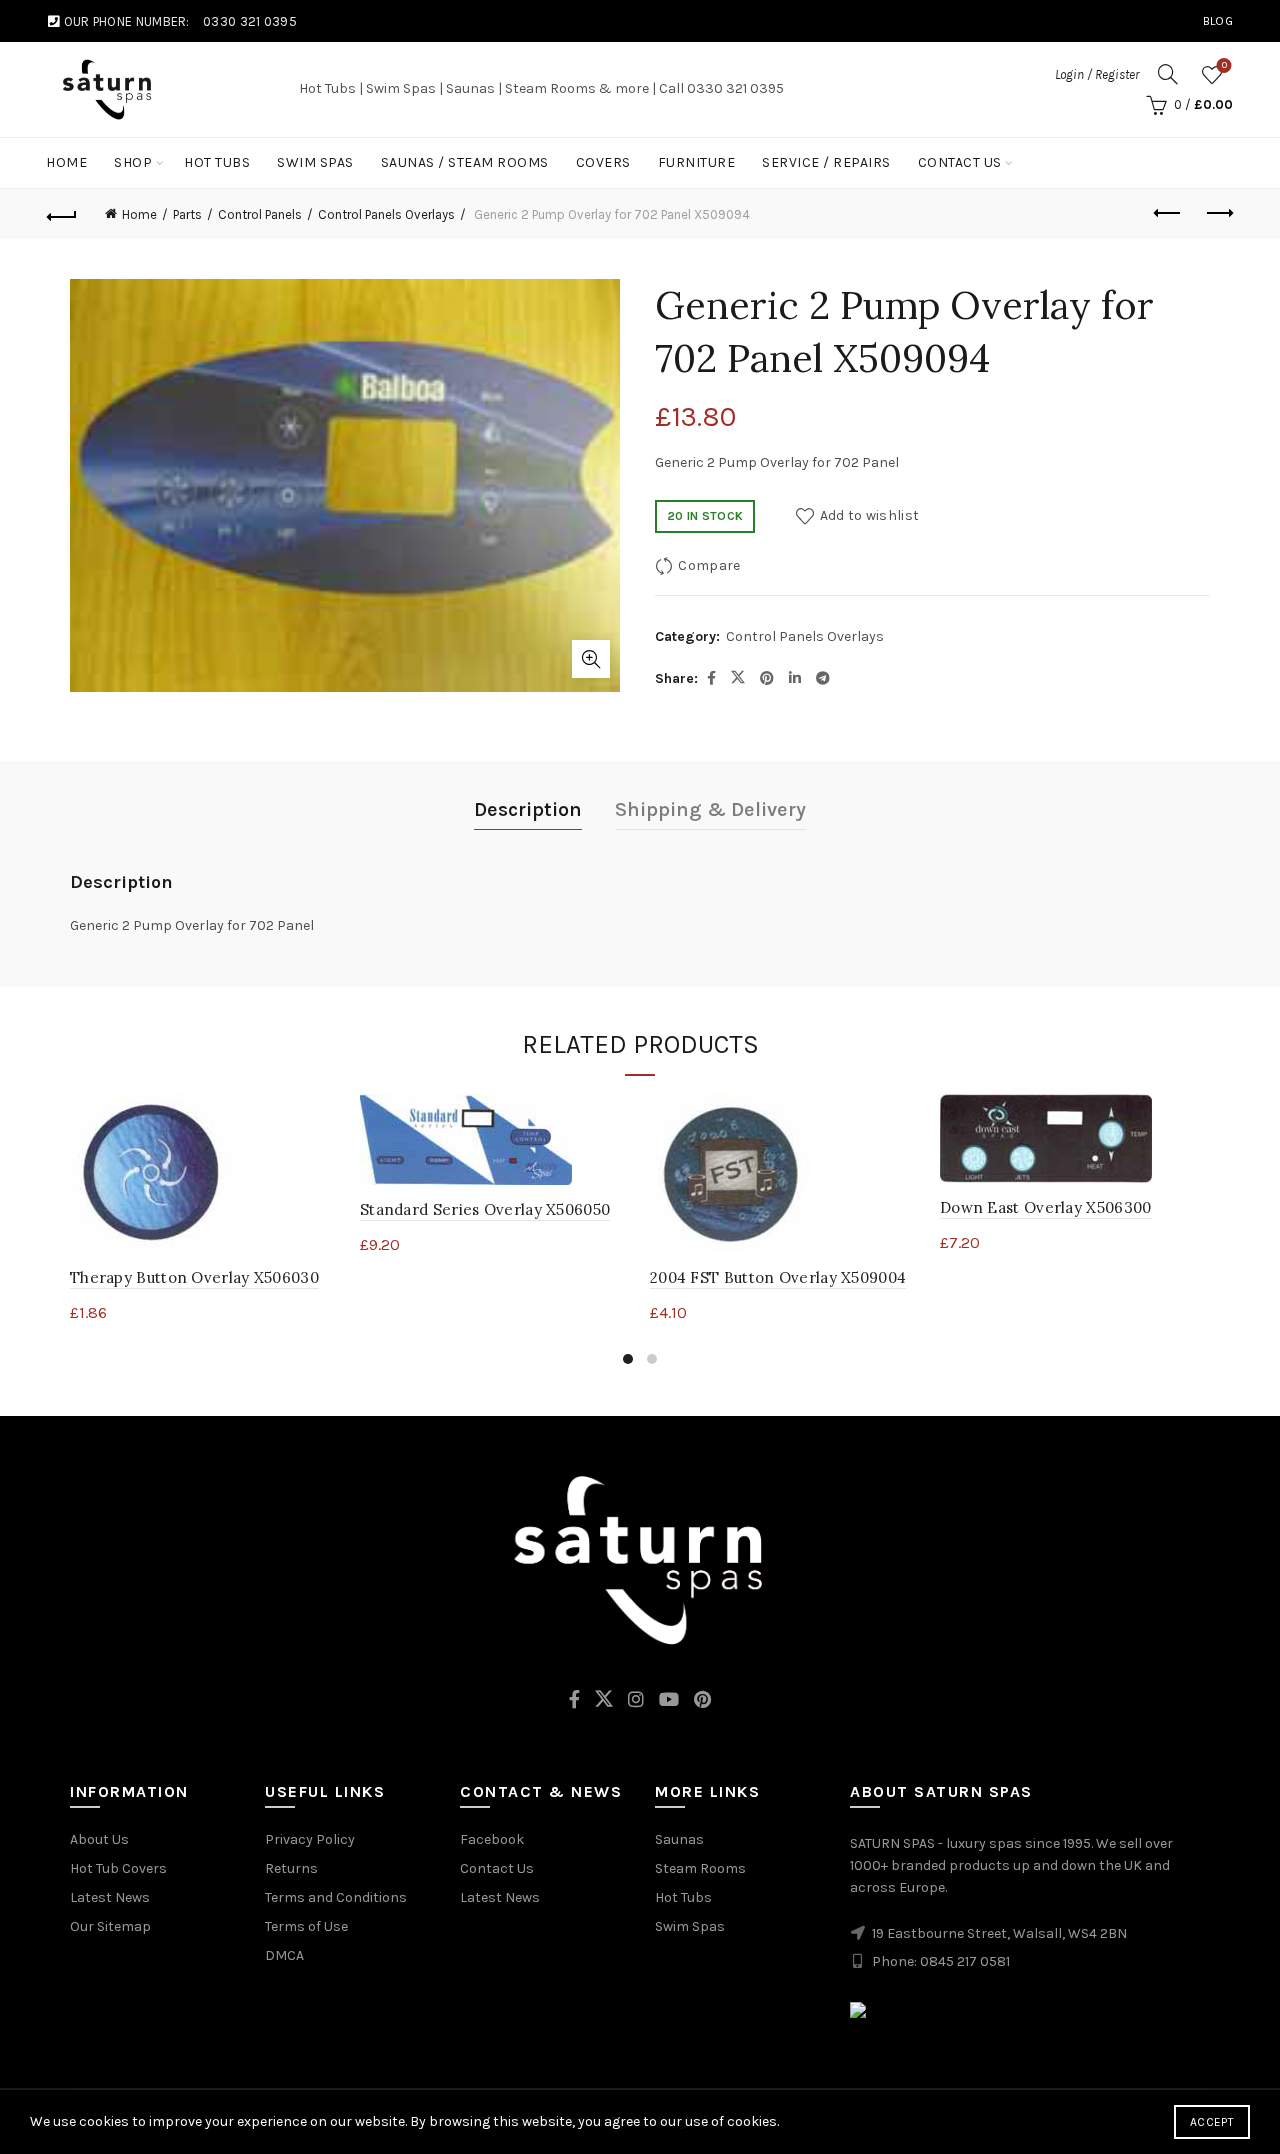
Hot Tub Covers (118, 1868)
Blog (1218, 21)
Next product (1218, 214)
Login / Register (1097, 74)
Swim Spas (315, 162)
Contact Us (960, 162)
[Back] (62, 214)
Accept (1212, 2122)
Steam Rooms (700, 1868)
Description (528, 809)
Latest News (110, 1897)
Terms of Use (306, 1926)
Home (66, 162)
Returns (291, 1868)
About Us (99, 1839)
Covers (603, 162)
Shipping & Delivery (710, 809)
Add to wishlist (869, 515)
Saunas (679, 1839)
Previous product (1168, 214)
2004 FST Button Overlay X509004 (778, 1277)
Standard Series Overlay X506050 (485, 1209)
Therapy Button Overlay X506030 (194, 1277)
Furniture (697, 162)
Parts (187, 214)
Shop (133, 162)
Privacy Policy (310, 1839)
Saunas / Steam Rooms (465, 162)
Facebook (492, 1839)
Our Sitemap (110, 1926)
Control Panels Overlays (386, 214)
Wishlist (1224, 65)
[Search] (1168, 74)
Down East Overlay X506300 (1046, 1207)
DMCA (284, 1955)
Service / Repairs (826, 162)
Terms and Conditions (336, 1897)
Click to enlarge (591, 659)
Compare (709, 565)
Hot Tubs (217, 162)
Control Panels (260, 214)
